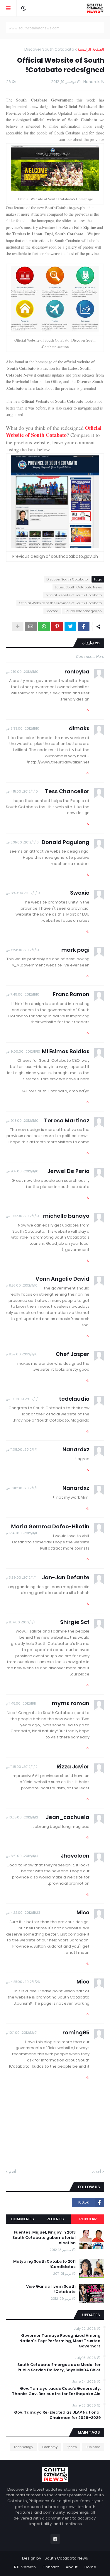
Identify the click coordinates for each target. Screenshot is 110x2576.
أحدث (97, 2172)
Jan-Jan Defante (66, 1577)
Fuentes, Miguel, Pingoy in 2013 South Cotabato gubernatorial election (44, 2238)
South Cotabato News (66, 2558)
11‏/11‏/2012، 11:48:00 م (21, 1703)
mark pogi (75, 950)
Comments (22, 2219)
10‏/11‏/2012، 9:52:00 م (22, 1285)
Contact (51, 2567)
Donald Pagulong (66, 842)
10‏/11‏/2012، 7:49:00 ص (23, 994)
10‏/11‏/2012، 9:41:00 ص (22, 1171)
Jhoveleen (75, 1856)
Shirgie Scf (75, 1622)
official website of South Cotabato (74, 595)
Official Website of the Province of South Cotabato (60, 603)
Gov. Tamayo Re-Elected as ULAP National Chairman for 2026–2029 (57, 2415)
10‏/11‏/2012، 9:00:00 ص (23, 1051)
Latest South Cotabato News (78, 587)
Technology (23, 2447)
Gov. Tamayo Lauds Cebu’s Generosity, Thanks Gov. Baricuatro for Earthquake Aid (56, 2391)
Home (90, 2567)
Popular (88, 2219)
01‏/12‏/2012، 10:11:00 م (22, 2033)
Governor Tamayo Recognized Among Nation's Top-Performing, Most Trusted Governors (60, 2341)
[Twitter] (70, 626)
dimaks (79, 728)
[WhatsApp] (44, 626)
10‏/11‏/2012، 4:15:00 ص (22, 791)
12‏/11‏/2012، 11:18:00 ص (22, 1767)
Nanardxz (76, 1449)
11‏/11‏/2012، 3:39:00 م (21, 1577)
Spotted (52, 611)
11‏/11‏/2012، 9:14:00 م (21, 1622)
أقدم (12, 2172)
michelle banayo (66, 1216)
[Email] (31, 626)
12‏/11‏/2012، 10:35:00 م (22, 1817)
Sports (72, 2447)
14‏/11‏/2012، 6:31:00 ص (22, 1856)
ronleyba (77, 672)
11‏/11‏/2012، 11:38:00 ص (22, 1450)
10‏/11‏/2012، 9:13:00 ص (22, 1121)
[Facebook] (84, 626)
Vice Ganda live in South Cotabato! (51, 2289)
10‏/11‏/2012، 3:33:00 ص (23, 728)
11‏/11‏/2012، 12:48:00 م (21, 1533)
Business (93, 2447)
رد (88, 709)
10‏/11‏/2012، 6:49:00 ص (23, 893)
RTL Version (25, 2567)
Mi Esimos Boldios (66, 1051)
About (72, 2567)
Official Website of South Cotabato (54, 431)
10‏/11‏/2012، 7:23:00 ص (22, 950)
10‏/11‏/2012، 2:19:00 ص (22, 672)
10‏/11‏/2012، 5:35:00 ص (22, 842)
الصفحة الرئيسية (91, 49)
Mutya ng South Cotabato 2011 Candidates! (44, 2264)
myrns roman (71, 1703)
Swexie (80, 893)
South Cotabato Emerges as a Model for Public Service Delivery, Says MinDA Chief (59, 2367)
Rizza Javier (73, 1767)
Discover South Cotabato (49, 49)
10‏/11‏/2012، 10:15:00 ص (22, 1216)
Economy (50, 2447)
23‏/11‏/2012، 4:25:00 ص (23, 1982)
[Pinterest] (57, 626)
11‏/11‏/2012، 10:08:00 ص (23, 1399)
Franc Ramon (71, 994)
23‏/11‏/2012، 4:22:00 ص (23, 1913)
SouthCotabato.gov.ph (83, 611)
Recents (55, 2219)
